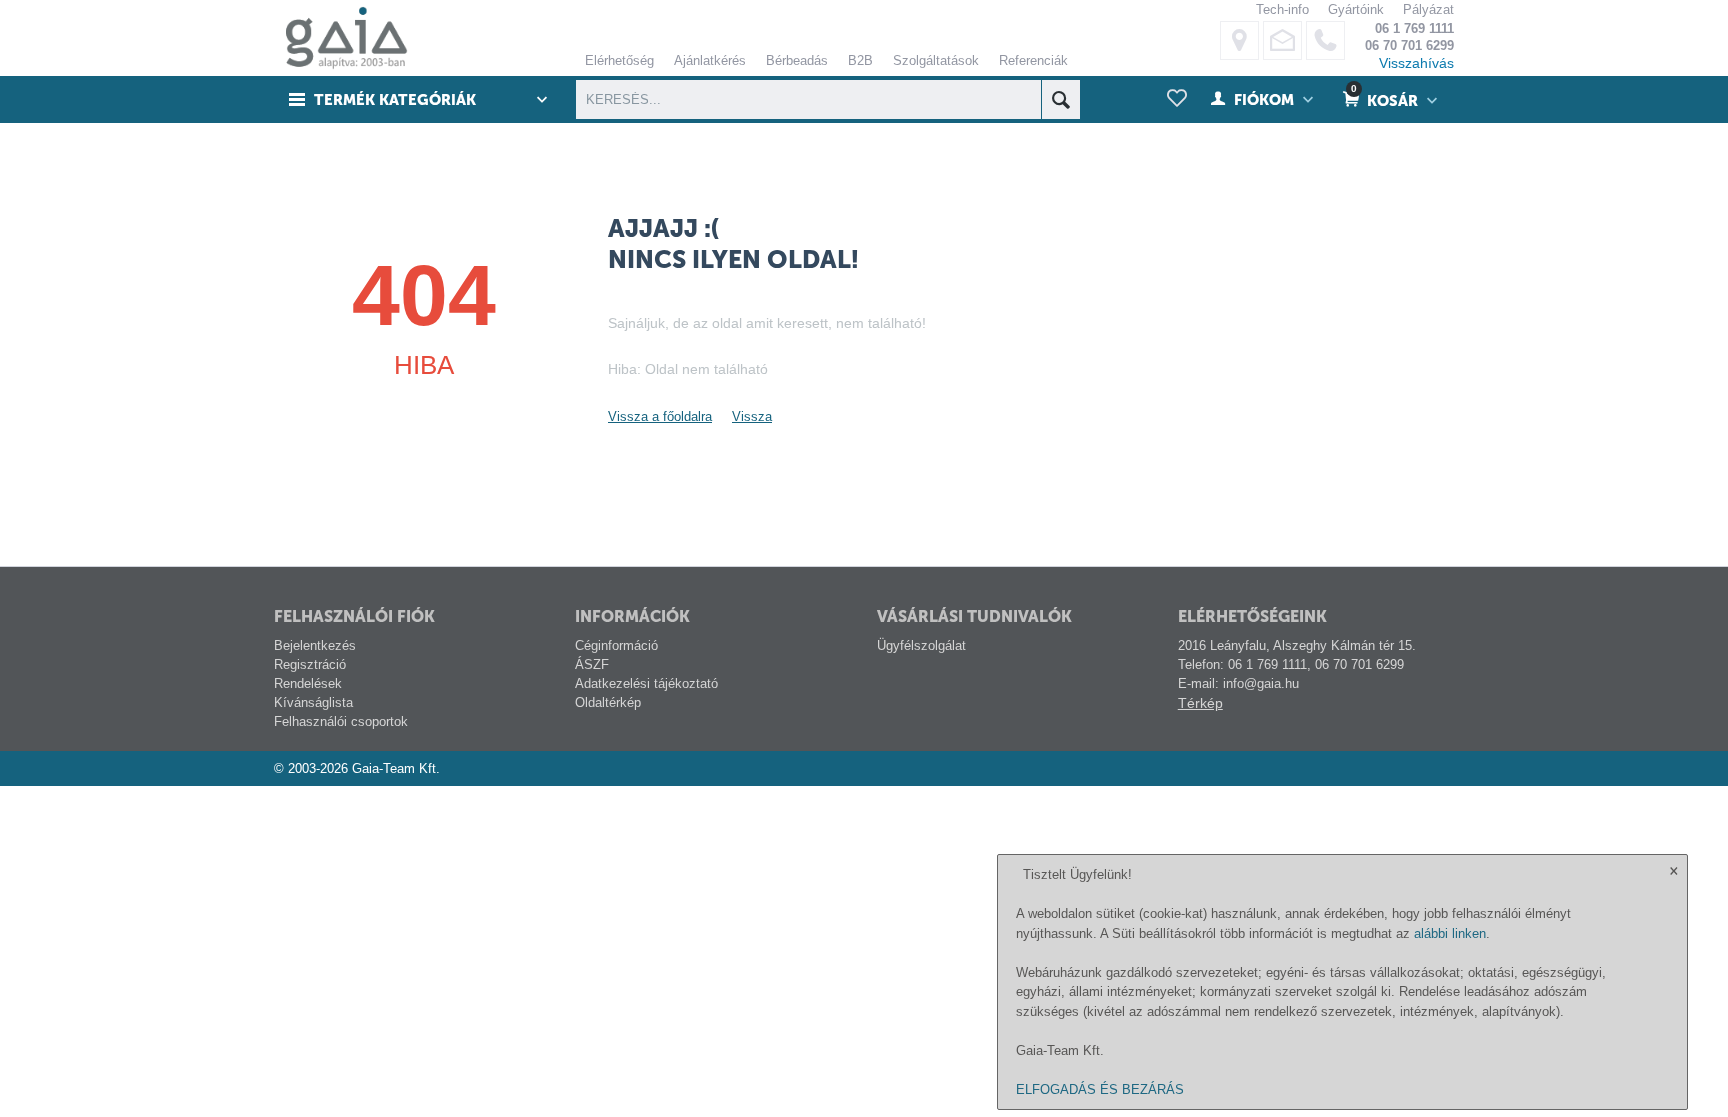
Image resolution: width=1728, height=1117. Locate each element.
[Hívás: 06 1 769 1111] (1325, 40)
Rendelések (308, 683)
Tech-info (1282, 9)
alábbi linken (1450, 933)
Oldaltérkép (608, 702)
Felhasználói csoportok (341, 721)
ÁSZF (592, 664)
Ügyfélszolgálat (921, 645)
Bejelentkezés (315, 645)
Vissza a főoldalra (660, 416)
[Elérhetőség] (1239, 40)
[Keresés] (1060, 99)
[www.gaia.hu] (341, 37)
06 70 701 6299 (1409, 45)
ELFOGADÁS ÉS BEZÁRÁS (1100, 1089)
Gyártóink (1356, 9)
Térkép (1200, 703)
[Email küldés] (1282, 40)
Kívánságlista (313, 702)
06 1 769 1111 (1414, 28)
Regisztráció (310, 664)
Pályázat (1428, 9)
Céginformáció (616, 645)
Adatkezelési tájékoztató (646, 683)
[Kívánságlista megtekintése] (1177, 99)
